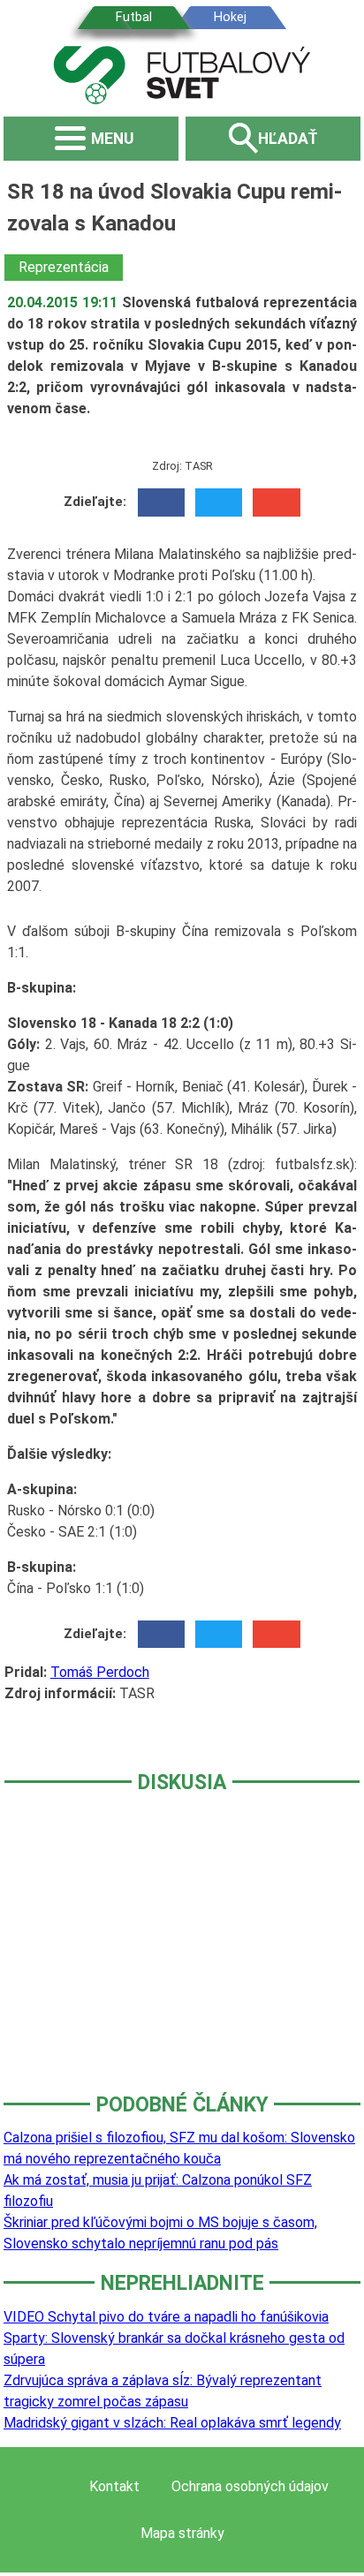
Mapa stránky (182, 2533)
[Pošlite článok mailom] (276, 502)
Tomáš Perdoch (100, 1672)
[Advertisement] (182, 1955)
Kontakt (114, 2486)
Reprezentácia (64, 267)
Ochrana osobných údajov (250, 2486)
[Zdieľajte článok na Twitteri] (219, 502)
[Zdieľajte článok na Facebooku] (161, 502)
